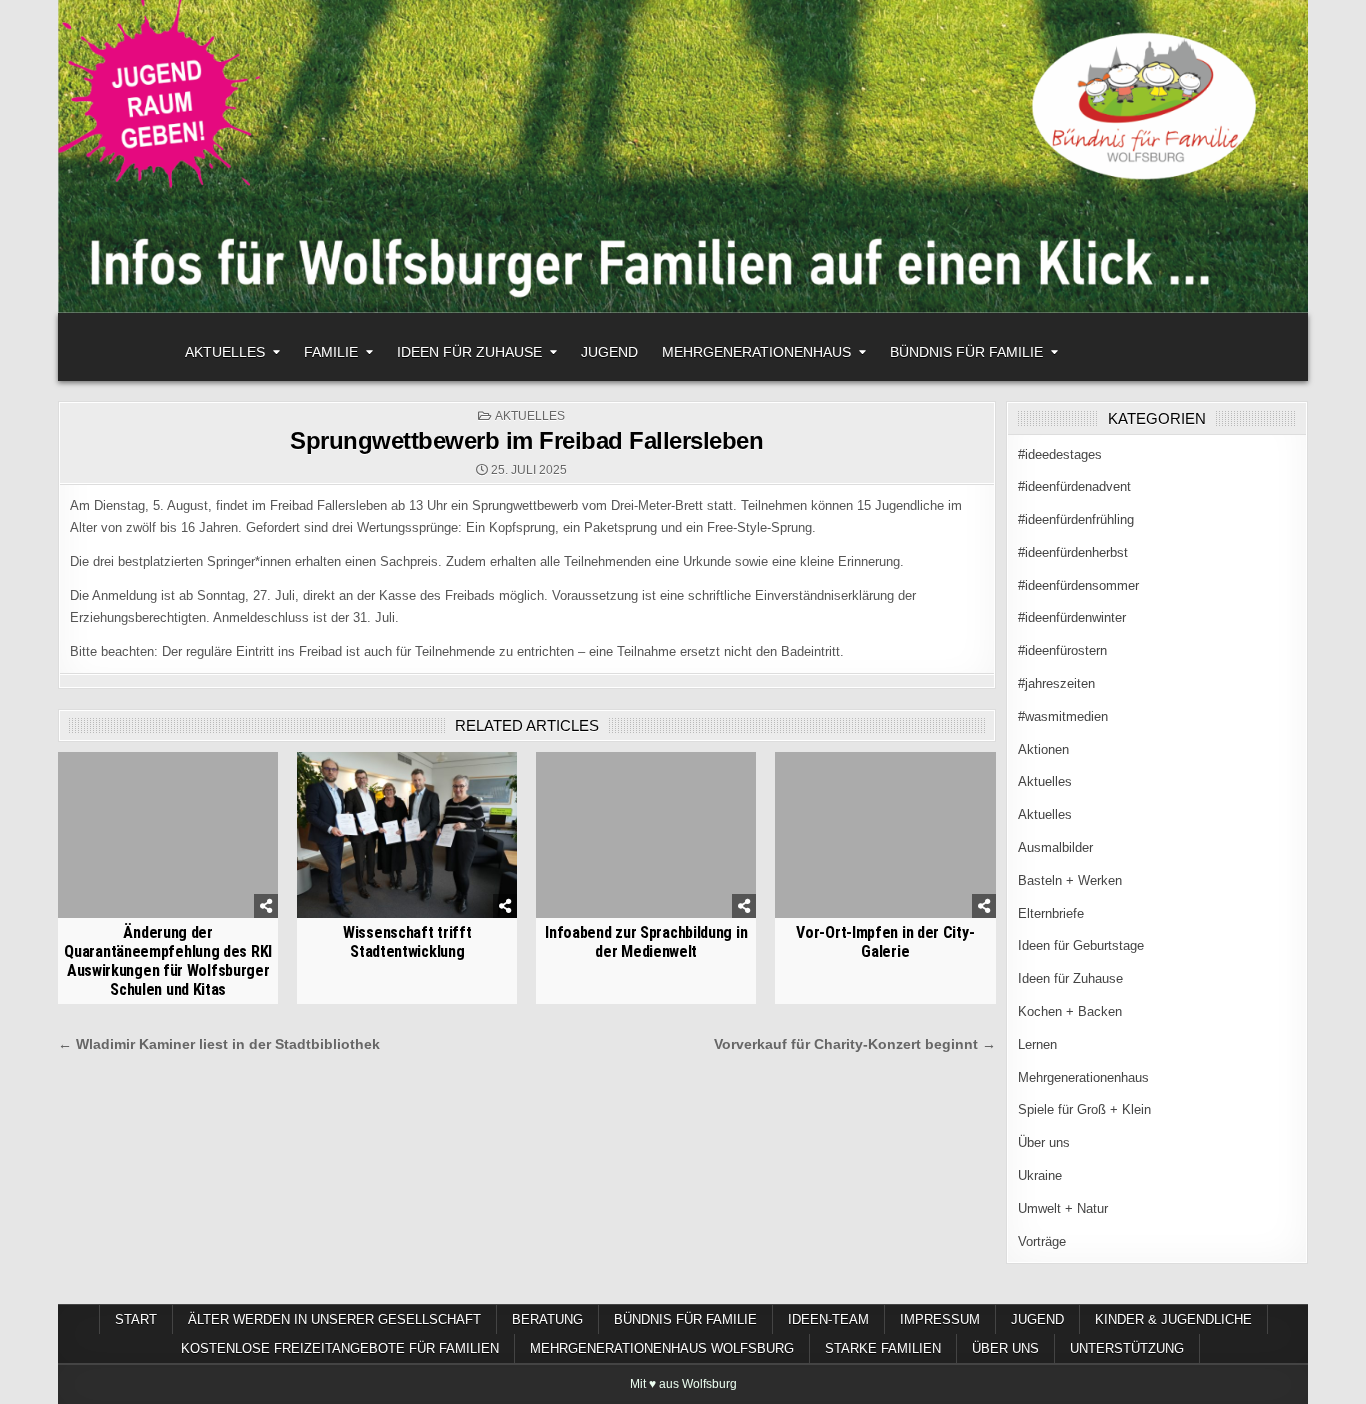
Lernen (1037, 1044)
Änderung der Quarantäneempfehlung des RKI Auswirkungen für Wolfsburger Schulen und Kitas (168, 961)
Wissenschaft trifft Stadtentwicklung (407, 942)
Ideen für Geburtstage (1081, 945)
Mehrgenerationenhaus (756, 352)
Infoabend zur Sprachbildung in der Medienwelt (646, 942)
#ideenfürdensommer (1078, 585)
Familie (331, 352)
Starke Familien (883, 1348)
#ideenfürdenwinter (1072, 617)
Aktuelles (225, 352)
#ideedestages (1060, 454)
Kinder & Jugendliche (1173, 1319)
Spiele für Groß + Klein (1084, 1109)
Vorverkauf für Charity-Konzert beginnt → (855, 1044)
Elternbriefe (1051, 913)
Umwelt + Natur (1063, 1208)
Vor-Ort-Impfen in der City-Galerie (885, 942)
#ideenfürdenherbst (1073, 552)
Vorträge (1042, 1241)
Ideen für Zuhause (469, 352)
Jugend (609, 352)
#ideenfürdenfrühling (1076, 519)
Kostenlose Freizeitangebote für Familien (340, 1348)
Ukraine (1040, 1175)
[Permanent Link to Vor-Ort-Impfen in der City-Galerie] (885, 834)
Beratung (547, 1319)
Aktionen (1043, 749)
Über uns (1044, 1142)
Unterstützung (1127, 1348)
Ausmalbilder (1055, 847)
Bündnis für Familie (966, 352)
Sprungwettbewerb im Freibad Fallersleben (526, 440)
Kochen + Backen (1070, 1011)
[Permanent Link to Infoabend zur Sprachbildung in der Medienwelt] (646, 834)
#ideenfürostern (1062, 650)
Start (136, 1319)
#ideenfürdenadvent (1074, 486)
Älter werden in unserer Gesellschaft (334, 1319)
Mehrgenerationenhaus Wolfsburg (662, 1348)
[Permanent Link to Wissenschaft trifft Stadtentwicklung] (407, 834)
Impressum (940, 1319)
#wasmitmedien (1063, 716)
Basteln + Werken (1070, 880)
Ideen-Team (828, 1319)
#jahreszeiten (1056, 683)
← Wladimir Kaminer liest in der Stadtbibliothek (219, 1044)
